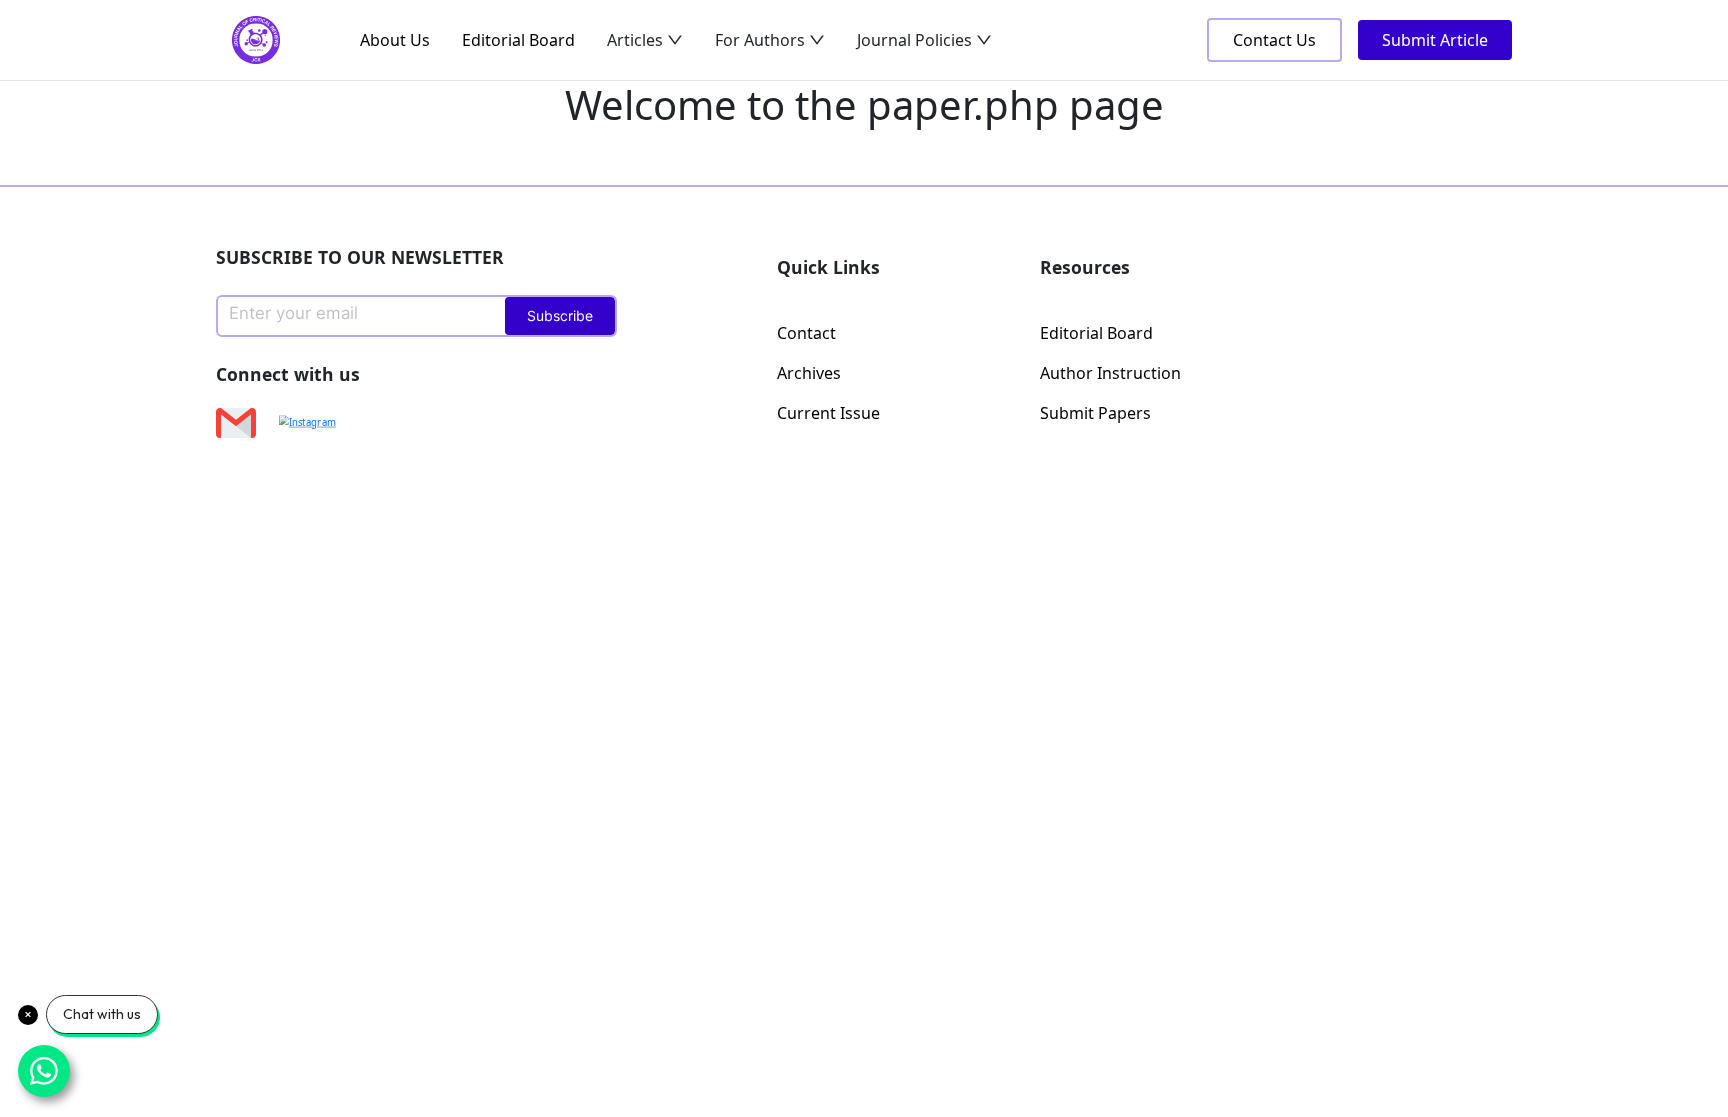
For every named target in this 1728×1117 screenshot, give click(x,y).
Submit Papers (1095, 413)
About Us (395, 40)
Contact (806, 333)
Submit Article (1435, 40)
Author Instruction (1110, 373)
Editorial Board (518, 40)
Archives (809, 373)
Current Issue (828, 413)
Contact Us (1274, 40)
